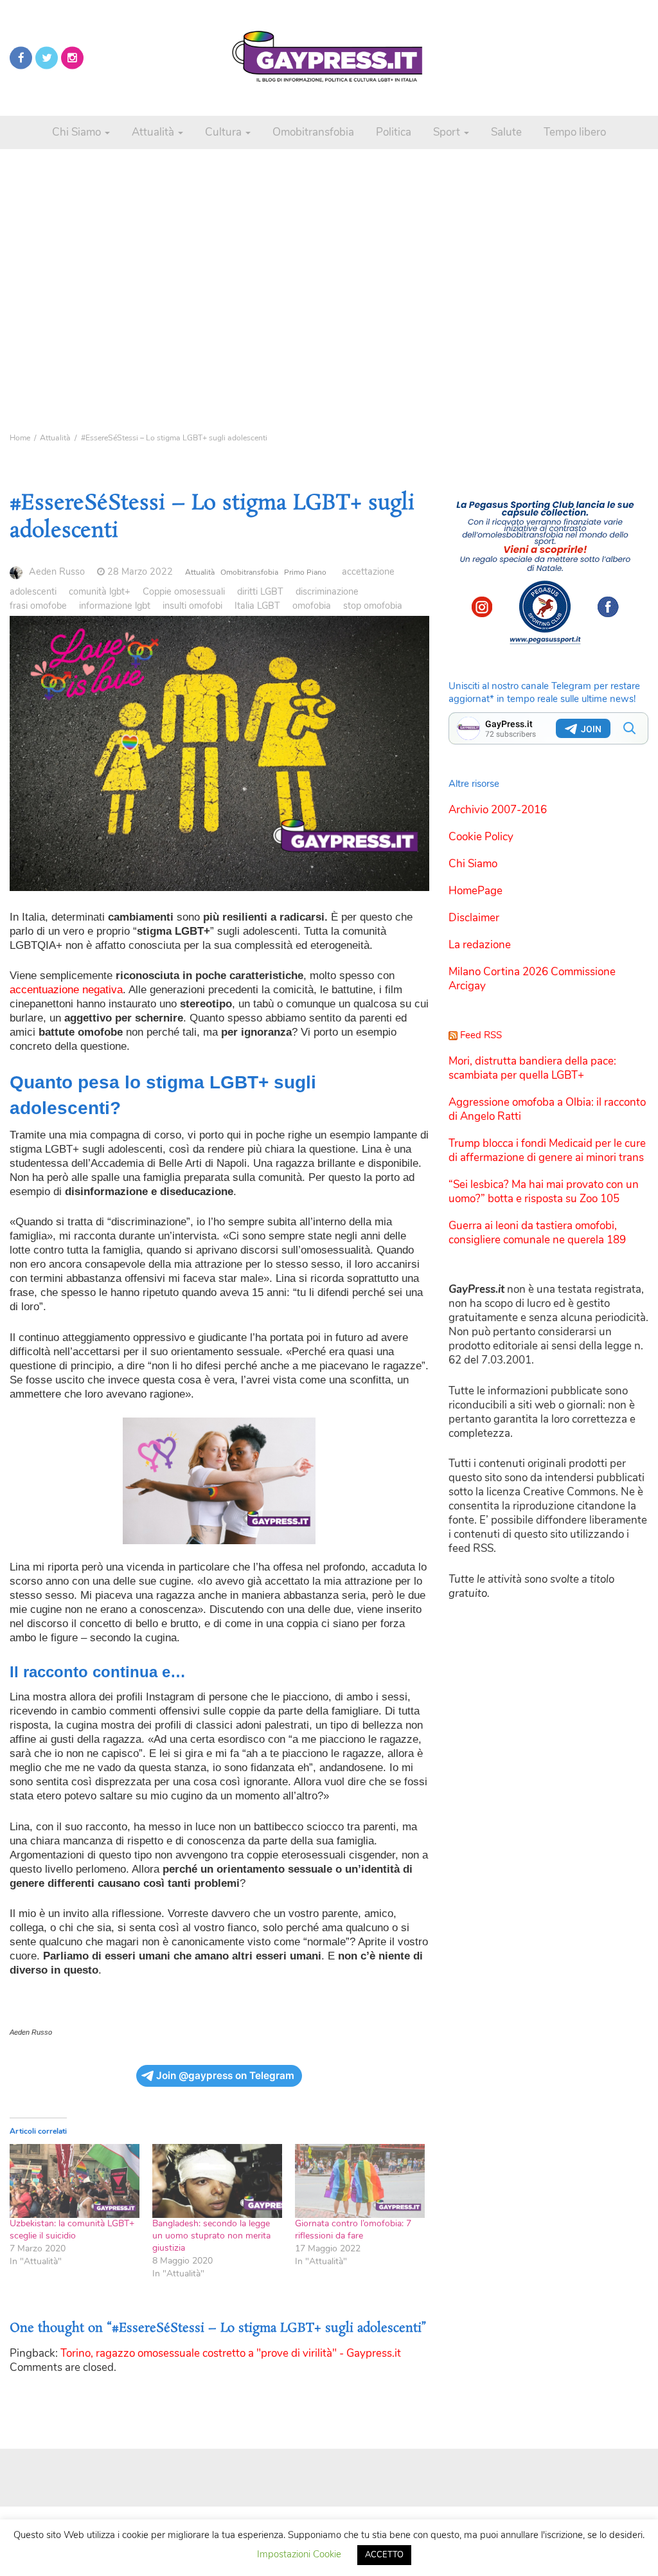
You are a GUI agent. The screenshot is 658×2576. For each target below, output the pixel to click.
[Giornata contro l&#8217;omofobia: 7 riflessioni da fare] (360, 2181)
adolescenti (33, 591)
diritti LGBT (260, 591)
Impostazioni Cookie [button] (299, 2554)
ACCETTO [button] (384, 2555)
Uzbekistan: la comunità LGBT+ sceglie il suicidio (72, 2229)
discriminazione (327, 591)
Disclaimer (474, 918)
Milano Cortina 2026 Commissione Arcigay (532, 979)
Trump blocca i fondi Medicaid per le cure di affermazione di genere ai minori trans (547, 1150)
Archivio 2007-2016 (498, 810)
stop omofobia (373, 606)
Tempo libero (575, 132)
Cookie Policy (481, 837)
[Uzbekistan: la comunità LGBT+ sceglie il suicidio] (75, 2181)
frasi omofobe (38, 606)
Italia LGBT (257, 606)
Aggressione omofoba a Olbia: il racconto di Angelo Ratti (547, 1109)
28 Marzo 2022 (140, 572)
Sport (448, 132)
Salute (506, 132)
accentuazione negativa (66, 990)
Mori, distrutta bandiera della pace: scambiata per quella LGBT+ (532, 1068)
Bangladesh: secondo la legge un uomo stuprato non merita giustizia (211, 2236)
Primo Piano (305, 572)
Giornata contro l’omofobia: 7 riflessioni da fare (353, 2229)
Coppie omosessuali (184, 591)
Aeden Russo (57, 572)
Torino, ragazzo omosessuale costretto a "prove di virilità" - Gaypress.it (231, 2353)
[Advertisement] (329, 270)
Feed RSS (481, 1035)
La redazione (480, 945)
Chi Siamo (78, 132)
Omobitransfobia (313, 132)
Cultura (225, 132)
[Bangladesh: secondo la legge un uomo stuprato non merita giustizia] (217, 2181)
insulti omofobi (192, 606)
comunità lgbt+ (100, 591)
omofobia (312, 606)
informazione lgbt (115, 606)
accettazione (368, 572)
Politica (394, 132)
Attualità (154, 132)
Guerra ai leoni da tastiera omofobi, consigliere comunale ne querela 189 (537, 1233)
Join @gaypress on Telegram (225, 2076)
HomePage (476, 891)
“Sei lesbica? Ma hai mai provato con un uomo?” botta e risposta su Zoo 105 (544, 1192)
